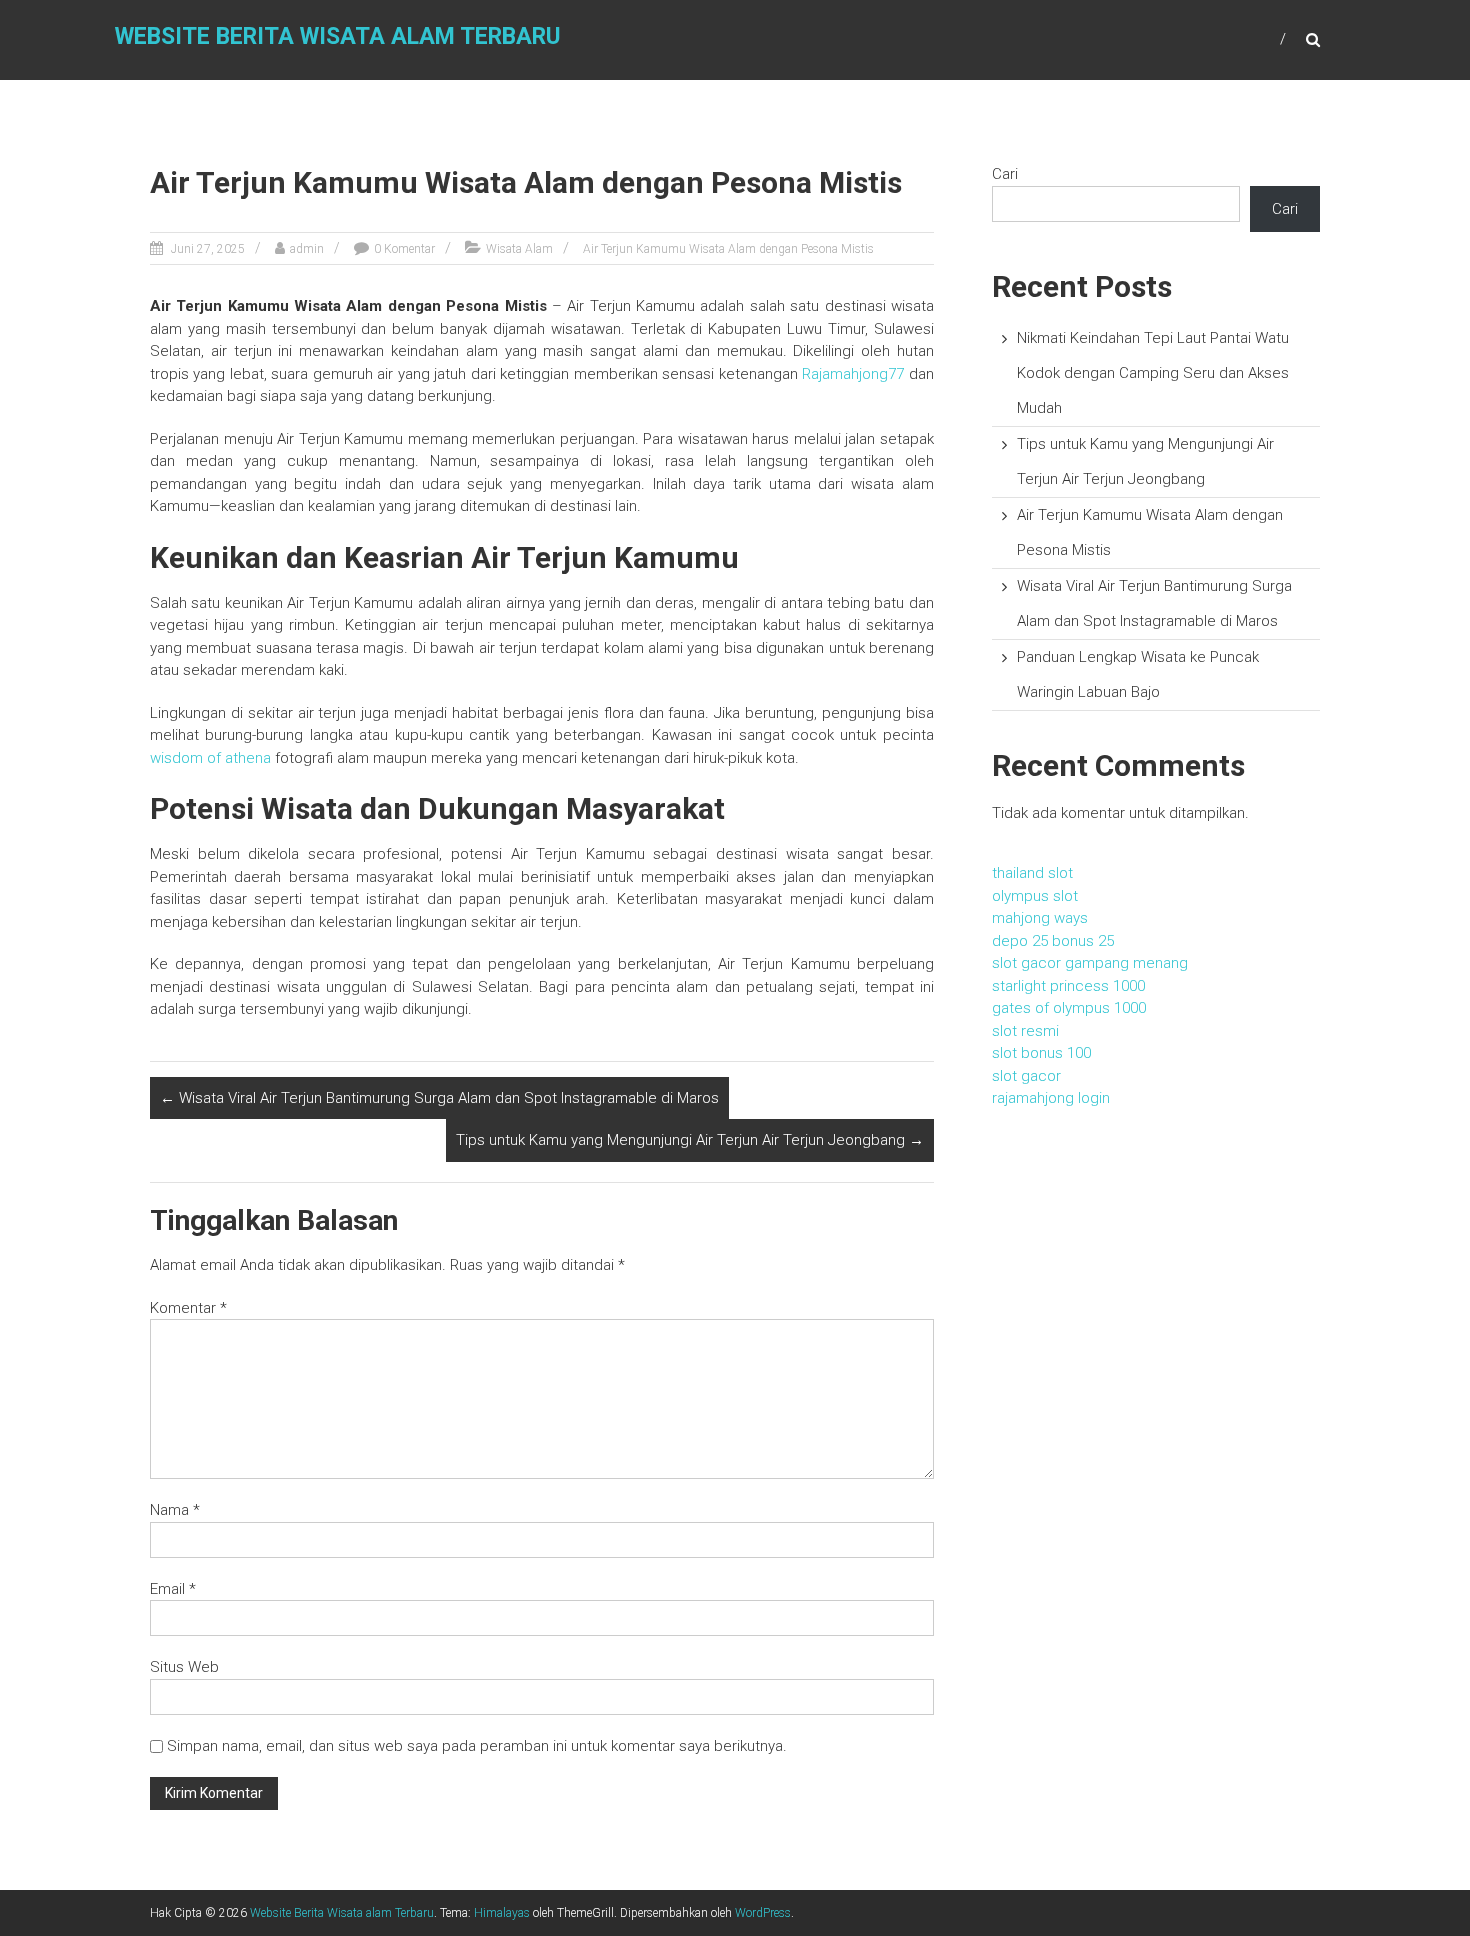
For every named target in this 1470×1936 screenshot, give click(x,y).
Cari (1005, 174)
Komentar (188, 1308)
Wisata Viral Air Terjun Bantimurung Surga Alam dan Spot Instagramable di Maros (439, 1098)
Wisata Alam (519, 249)
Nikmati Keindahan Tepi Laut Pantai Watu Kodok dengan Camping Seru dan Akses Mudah (1153, 373)
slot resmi (1025, 1031)
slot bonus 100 (1041, 1053)
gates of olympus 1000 (1069, 1008)
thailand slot (1032, 873)
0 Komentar (404, 249)
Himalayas (502, 1913)
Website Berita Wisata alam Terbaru (338, 36)
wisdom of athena (210, 758)
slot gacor (1026, 1076)
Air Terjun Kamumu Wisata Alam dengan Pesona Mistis (728, 249)
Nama (175, 1510)
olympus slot (1035, 896)
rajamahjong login (1051, 1098)
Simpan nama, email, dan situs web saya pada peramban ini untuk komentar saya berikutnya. (477, 1746)
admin (307, 249)
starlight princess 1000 (1068, 986)
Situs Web (184, 1667)
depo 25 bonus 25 (1053, 941)
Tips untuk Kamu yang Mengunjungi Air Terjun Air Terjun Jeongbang (690, 1140)
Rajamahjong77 (853, 374)
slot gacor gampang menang (1090, 963)
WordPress (763, 1913)
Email (173, 1589)
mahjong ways (1040, 918)
